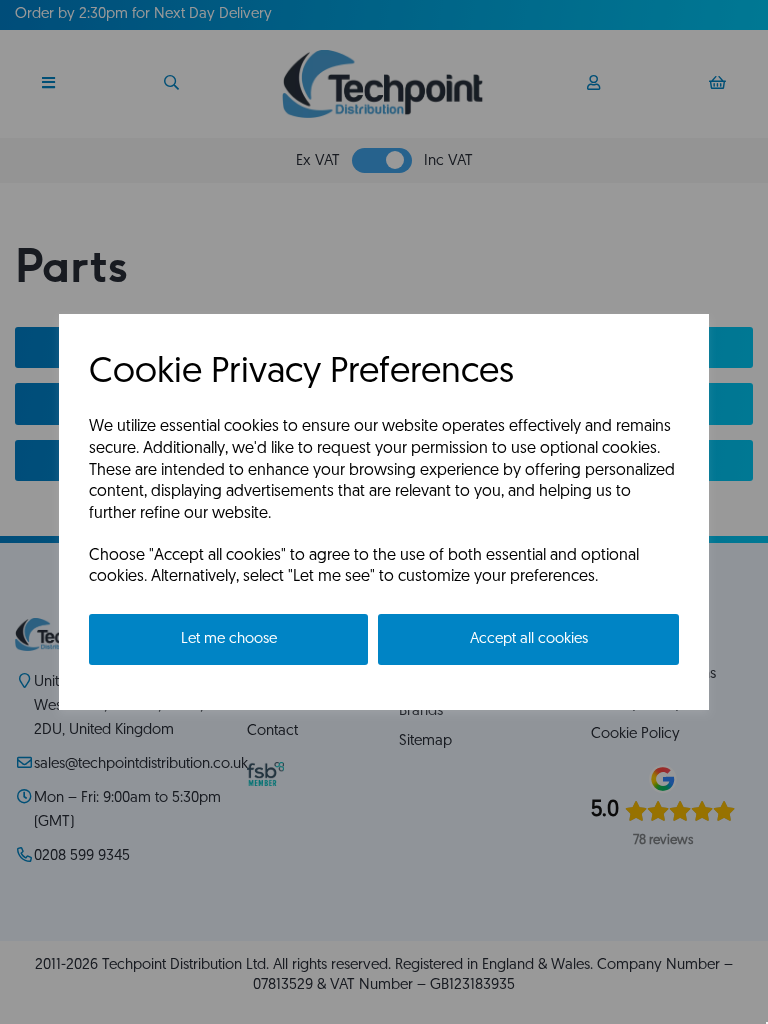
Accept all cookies (529, 639)
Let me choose (229, 639)
